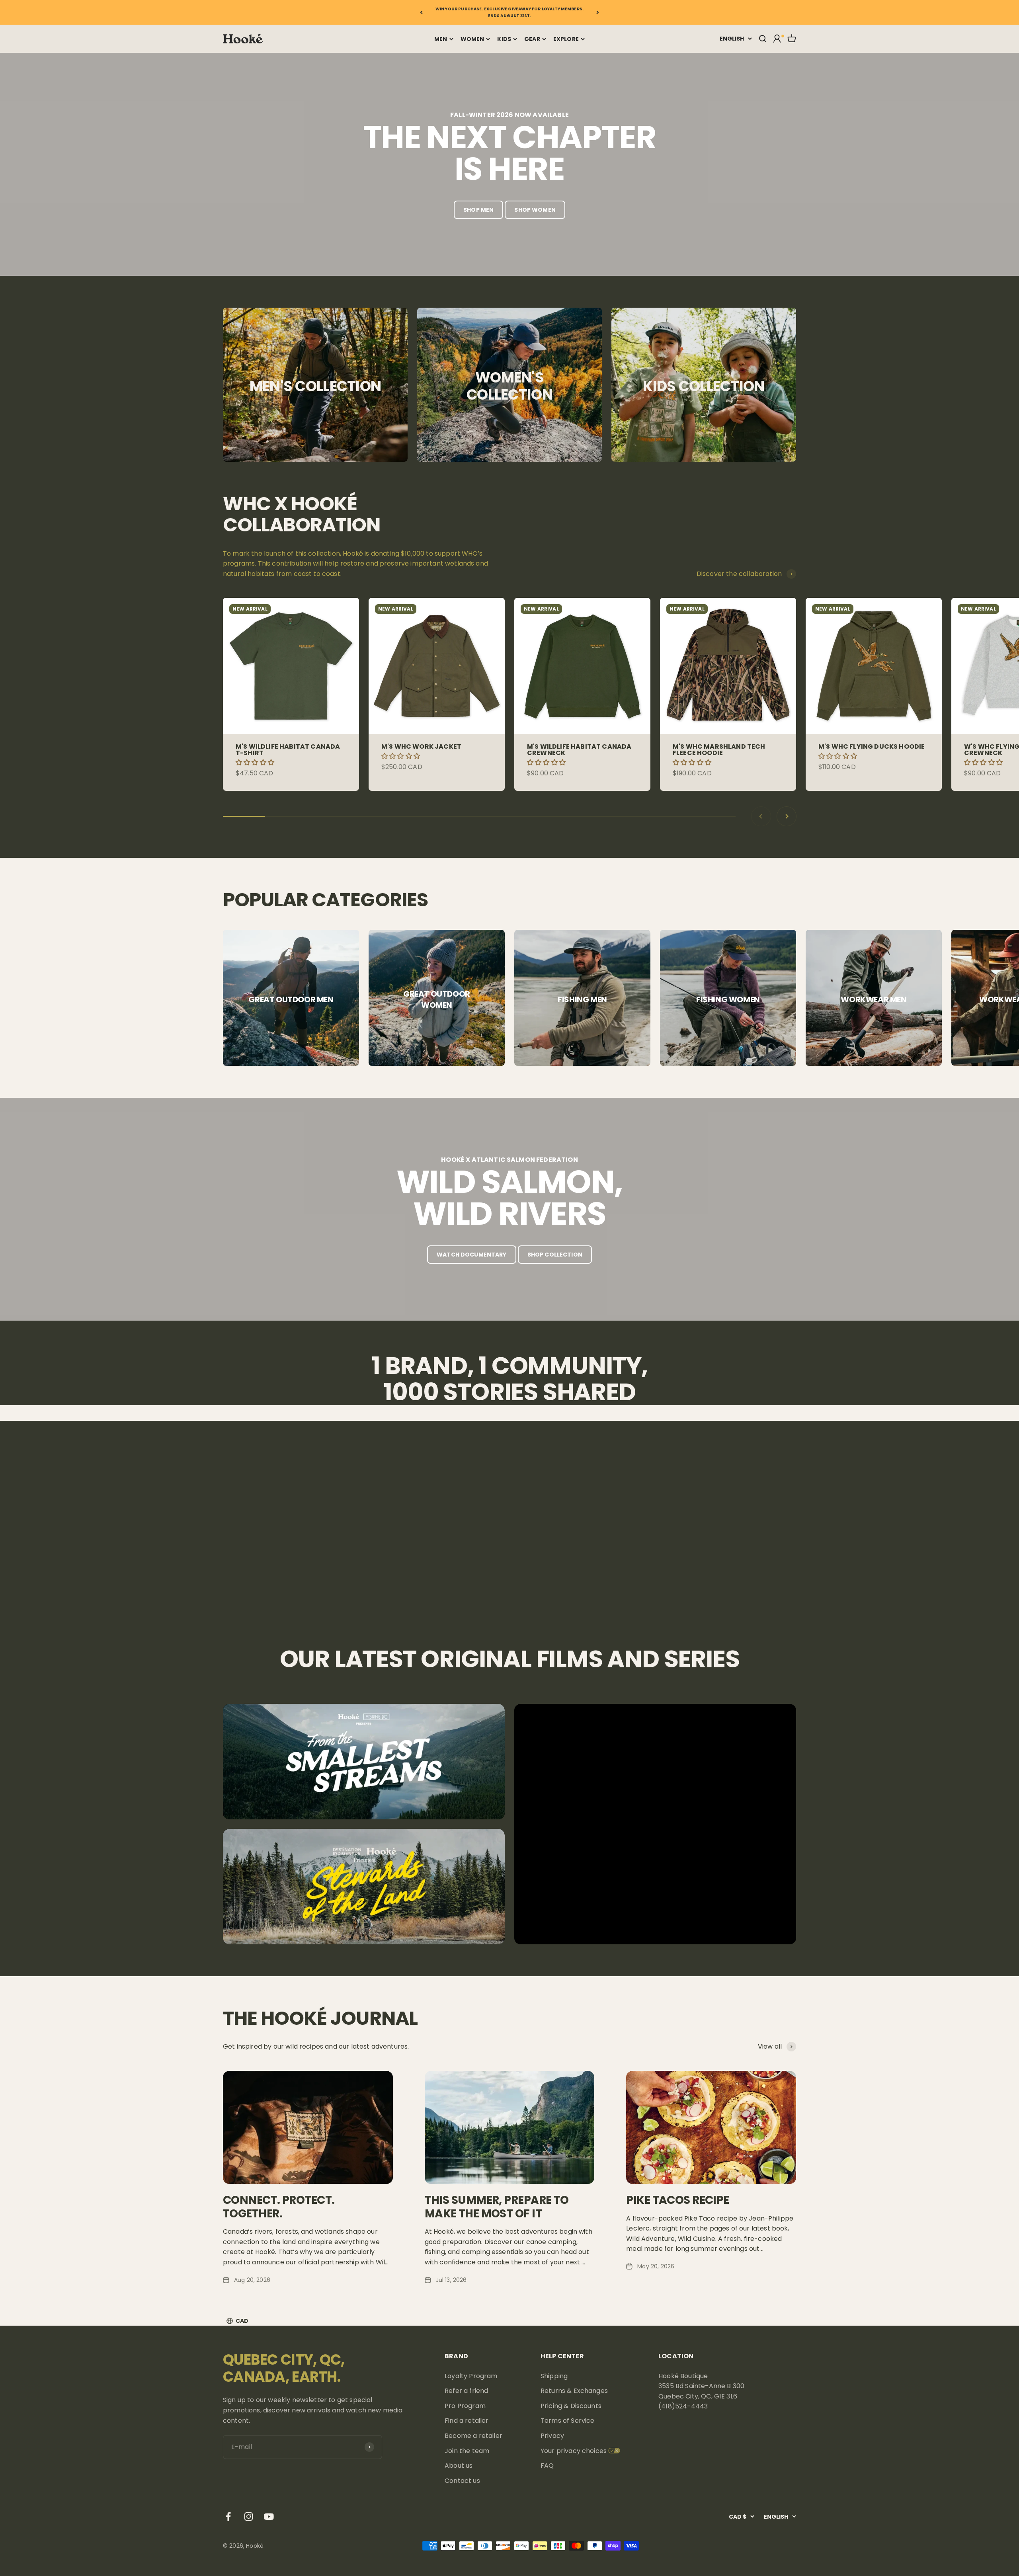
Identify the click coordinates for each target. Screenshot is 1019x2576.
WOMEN (472, 39)
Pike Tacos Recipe (677, 2200)
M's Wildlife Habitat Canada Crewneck (579, 750)
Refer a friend (466, 2391)
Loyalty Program (471, 2376)
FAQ (547, 2466)
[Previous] (421, 12)
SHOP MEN (478, 210)
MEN (441, 39)
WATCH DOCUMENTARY (471, 1255)
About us (459, 2466)
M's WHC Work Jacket (421, 746)
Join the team (467, 2451)
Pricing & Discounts (571, 2406)
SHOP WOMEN (535, 210)
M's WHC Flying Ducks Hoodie (872, 746)
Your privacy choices (574, 2451)
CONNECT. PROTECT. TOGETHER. (279, 2207)
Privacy (552, 2436)
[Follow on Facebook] (228, 2516)
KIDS (504, 39)
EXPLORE (566, 39)
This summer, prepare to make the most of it (497, 2207)
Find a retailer (467, 2421)
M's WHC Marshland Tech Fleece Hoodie (719, 750)
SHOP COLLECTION (555, 1255)
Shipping (554, 2376)
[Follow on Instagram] (249, 2516)
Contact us (462, 2481)
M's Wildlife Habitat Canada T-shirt (288, 750)
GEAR (532, 39)
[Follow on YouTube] (269, 2516)
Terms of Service (568, 2421)
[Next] (598, 12)
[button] (256, 762)
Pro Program (465, 2406)
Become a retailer (473, 2436)
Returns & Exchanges (574, 2391)
